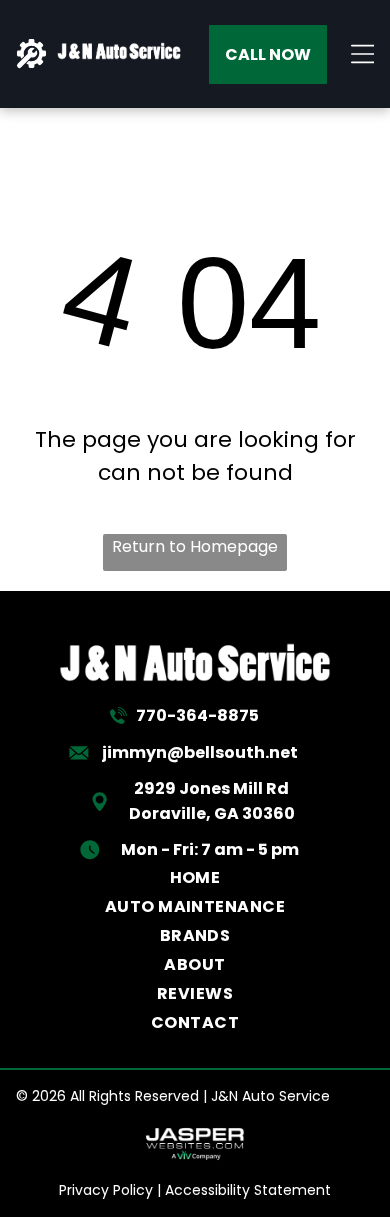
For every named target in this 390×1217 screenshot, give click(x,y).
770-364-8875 (197, 715)
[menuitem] (195, 877)
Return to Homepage (195, 546)
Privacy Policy (106, 1190)
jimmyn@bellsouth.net (200, 752)
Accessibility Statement (248, 1190)
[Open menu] (363, 54)
